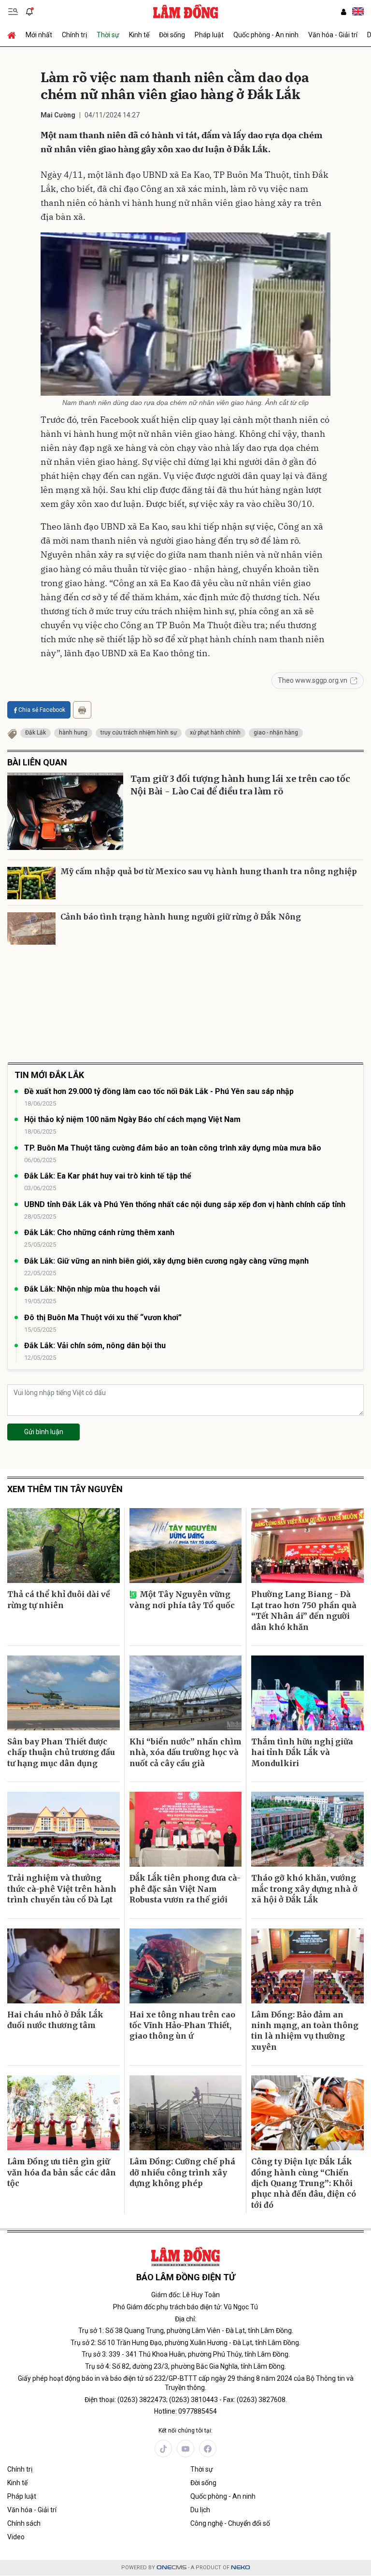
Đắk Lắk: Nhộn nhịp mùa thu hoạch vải (92, 1289)
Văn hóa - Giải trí (333, 35)
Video (16, 2537)
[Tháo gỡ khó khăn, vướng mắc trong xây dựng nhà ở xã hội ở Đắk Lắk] (307, 1829)
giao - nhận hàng (276, 733)
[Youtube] (185, 2448)
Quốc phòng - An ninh (266, 35)
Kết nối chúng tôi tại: (185, 2431)
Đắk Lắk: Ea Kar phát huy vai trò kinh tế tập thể (108, 1176)
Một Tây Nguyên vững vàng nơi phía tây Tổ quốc (182, 1599)
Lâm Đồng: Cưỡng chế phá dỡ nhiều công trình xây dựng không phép (182, 2172)
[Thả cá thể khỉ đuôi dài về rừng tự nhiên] (64, 1546)
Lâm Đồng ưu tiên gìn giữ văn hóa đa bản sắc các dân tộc (62, 2172)
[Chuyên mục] (13, 12)
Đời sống (172, 35)
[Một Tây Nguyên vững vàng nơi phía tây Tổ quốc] (186, 1546)
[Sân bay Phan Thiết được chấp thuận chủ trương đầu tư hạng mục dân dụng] (64, 1693)
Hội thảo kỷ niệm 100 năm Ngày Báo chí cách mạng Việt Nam (132, 1119)
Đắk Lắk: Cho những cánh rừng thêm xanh (99, 1232)
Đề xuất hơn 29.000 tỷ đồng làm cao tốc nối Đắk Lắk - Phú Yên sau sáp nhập (159, 1091)
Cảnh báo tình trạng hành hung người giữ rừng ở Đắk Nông (181, 917)
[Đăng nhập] (343, 12)
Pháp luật (209, 35)
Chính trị (74, 35)
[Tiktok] (163, 2448)
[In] (82, 710)
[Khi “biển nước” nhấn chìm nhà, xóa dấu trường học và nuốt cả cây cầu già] (186, 1693)
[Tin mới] (29, 12)
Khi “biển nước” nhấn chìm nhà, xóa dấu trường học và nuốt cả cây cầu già (185, 1752)
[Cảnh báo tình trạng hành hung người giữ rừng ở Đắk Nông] (31, 928)
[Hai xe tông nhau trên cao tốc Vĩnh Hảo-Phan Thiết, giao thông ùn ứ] (186, 1966)
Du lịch (200, 2510)
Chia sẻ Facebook (42, 710)
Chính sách (24, 2523)
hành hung (73, 733)
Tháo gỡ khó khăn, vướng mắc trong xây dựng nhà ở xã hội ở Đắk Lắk (304, 1889)
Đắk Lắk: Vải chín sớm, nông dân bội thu (95, 1346)
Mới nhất (39, 35)
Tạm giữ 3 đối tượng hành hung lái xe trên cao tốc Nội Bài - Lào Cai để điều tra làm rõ (240, 785)
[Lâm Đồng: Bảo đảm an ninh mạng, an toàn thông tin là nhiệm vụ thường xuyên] (307, 1966)
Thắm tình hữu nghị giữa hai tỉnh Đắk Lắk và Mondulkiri (302, 1752)
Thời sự (108, 35)
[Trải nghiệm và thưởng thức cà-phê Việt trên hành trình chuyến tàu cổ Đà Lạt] (64, 1829)
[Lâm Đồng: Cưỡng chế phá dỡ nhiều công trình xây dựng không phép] (186, 2113)
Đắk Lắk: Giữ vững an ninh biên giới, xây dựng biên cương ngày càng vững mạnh (166, 1261)
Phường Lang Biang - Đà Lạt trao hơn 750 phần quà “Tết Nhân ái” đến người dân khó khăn (304, 1610)
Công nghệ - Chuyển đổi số (230, 2523)
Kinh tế (139, 35)
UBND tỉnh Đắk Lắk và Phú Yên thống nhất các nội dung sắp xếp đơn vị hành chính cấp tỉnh (185, 1204)
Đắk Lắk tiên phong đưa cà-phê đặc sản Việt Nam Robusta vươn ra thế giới (185, 1889)
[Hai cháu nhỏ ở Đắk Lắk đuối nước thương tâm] (64, 1966)
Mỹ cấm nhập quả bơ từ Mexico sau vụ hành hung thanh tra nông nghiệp (209, 871)
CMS (171, 2568)
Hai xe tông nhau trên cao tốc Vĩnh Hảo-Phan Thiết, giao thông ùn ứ (182, 2025)
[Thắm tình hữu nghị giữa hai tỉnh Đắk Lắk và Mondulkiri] (307, 1693)
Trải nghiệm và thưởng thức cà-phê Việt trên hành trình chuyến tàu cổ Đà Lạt (62, 1889)
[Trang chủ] (14, 35)
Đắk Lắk (36, 733)
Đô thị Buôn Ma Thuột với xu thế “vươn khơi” (103, 1317)
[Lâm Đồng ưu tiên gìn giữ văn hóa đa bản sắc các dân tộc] (64, 2113)
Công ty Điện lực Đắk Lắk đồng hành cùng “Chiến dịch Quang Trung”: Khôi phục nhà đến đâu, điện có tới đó (304, 2183)
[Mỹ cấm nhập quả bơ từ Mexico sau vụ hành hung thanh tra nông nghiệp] (31, 883)
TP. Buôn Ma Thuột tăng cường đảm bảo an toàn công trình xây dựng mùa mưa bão (173, 1148)
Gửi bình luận (44, 1432)
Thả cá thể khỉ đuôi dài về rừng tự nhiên (59, 1599)
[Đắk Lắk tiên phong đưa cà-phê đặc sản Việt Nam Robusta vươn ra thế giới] (186, 1829)
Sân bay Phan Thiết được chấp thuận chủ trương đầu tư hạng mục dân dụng (61, 1752)
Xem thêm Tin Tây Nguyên (65, 1489)
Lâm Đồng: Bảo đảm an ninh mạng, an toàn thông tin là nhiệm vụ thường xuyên (305, 2031)
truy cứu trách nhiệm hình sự (139, 733)
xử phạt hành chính (215, 733)
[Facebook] (208, 2448)
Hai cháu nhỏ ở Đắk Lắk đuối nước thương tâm (55, 2020)
